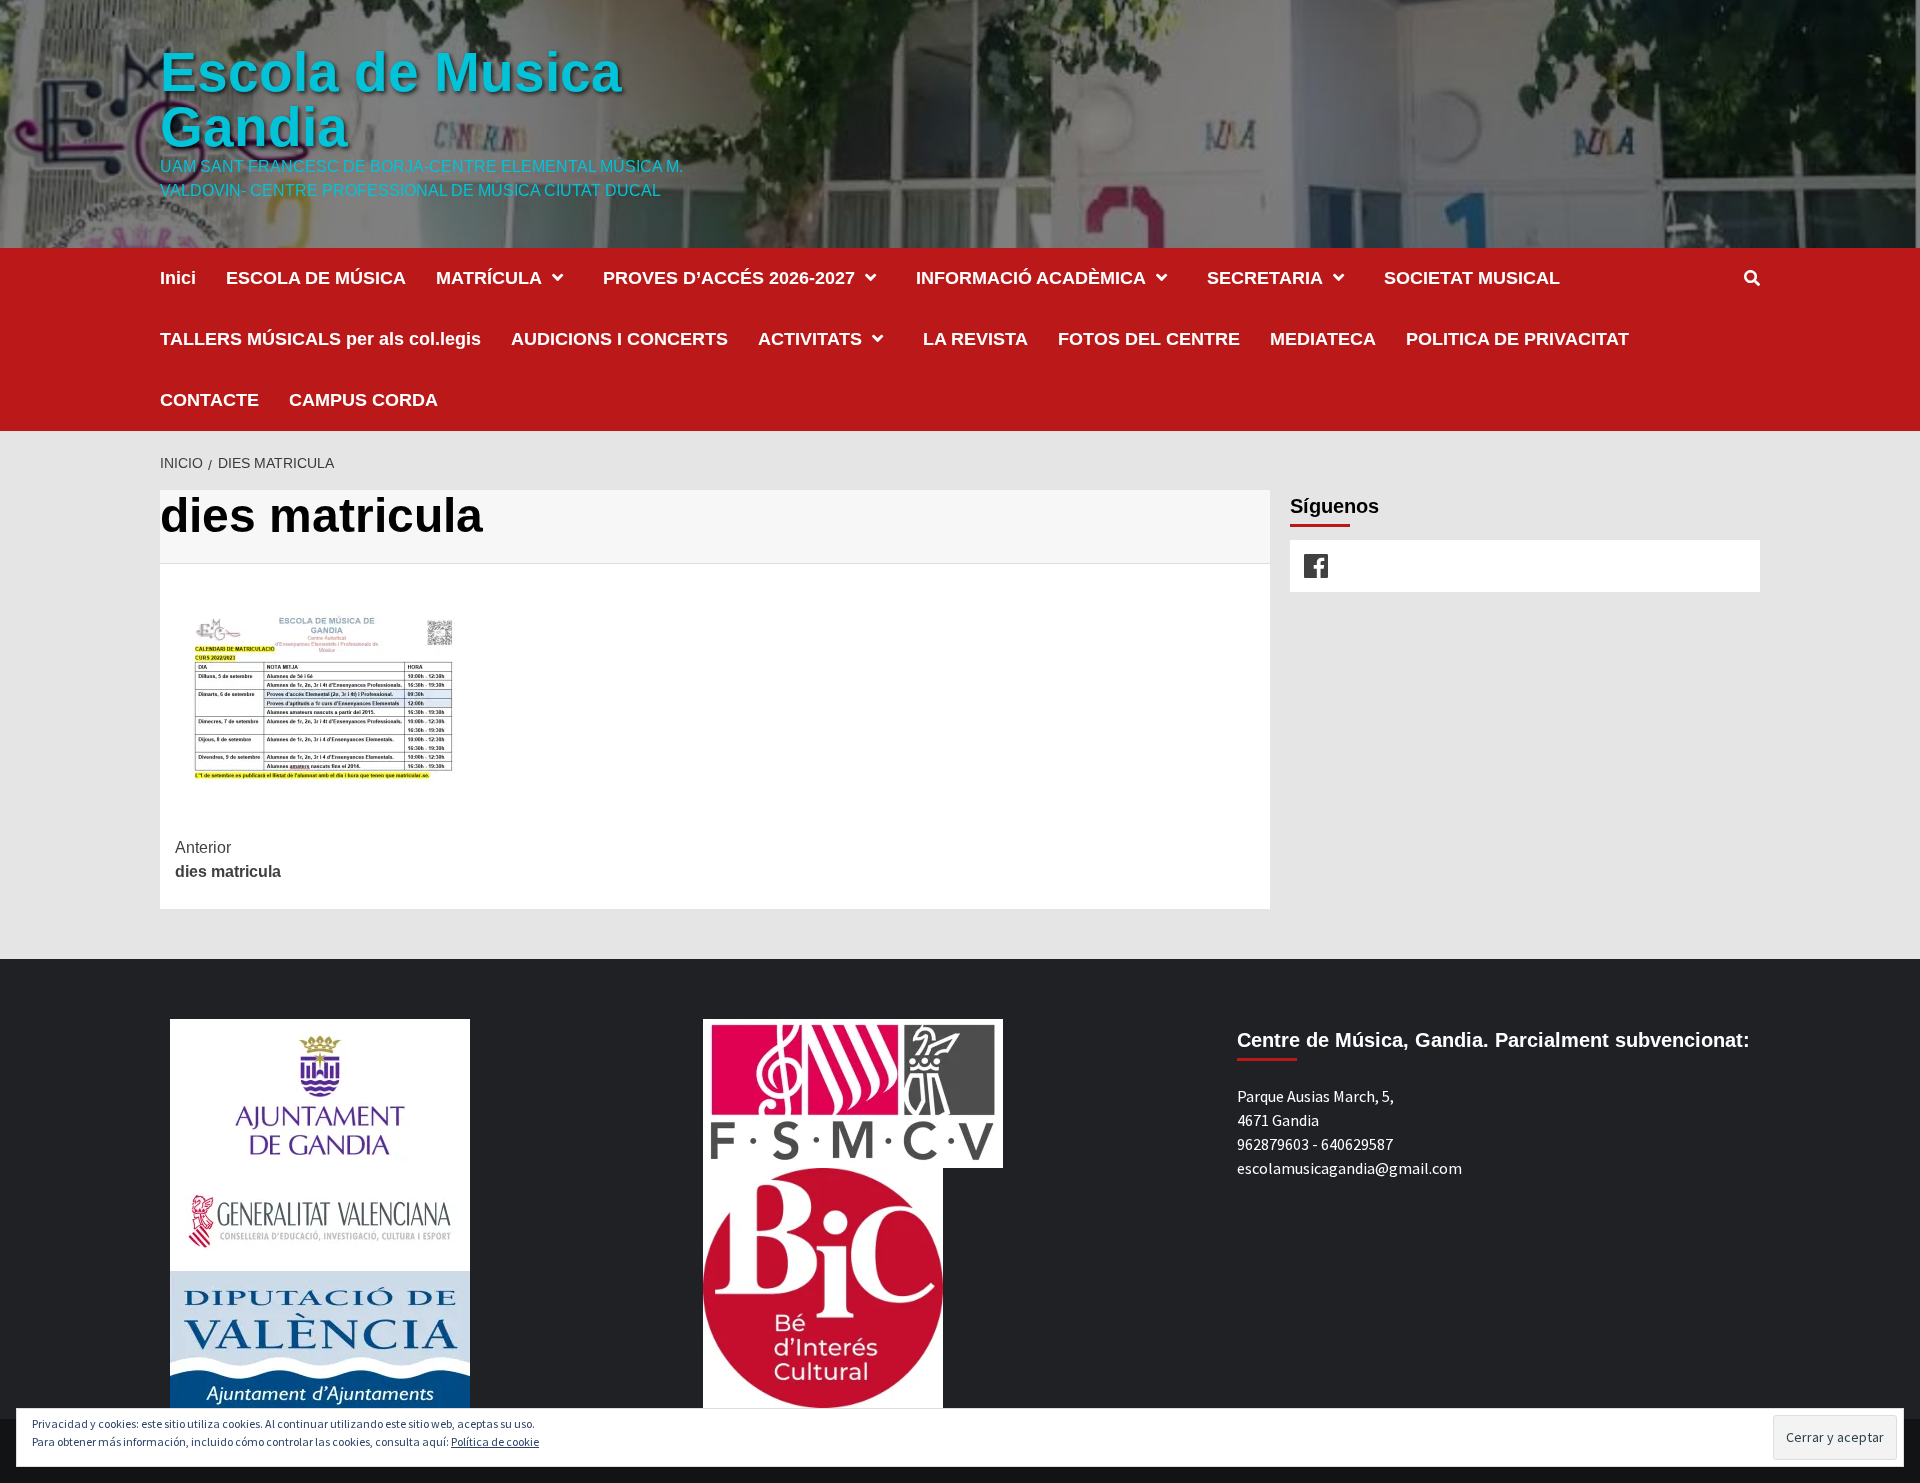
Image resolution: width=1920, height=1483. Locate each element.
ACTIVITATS (810, 339)
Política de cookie (495, 1441)
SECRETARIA (1265, 278)
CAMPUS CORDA (363, 400)
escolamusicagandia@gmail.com (1349, 1168)
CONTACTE (209, 400)
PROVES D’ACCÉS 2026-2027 (729, 278)
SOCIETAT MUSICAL (1472, 278)
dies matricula (228, 859)
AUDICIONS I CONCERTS (619, 339)
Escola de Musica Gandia (391, 99)
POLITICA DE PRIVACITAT (1517, 339)
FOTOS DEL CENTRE (1149, 339)
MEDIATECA (1323, 339)
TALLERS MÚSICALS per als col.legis (320, 339)
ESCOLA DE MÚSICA (316, 278)
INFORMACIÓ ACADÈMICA (1031, 278)
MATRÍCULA (489, 278)
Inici (178, 278)
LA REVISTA (975, 339)
